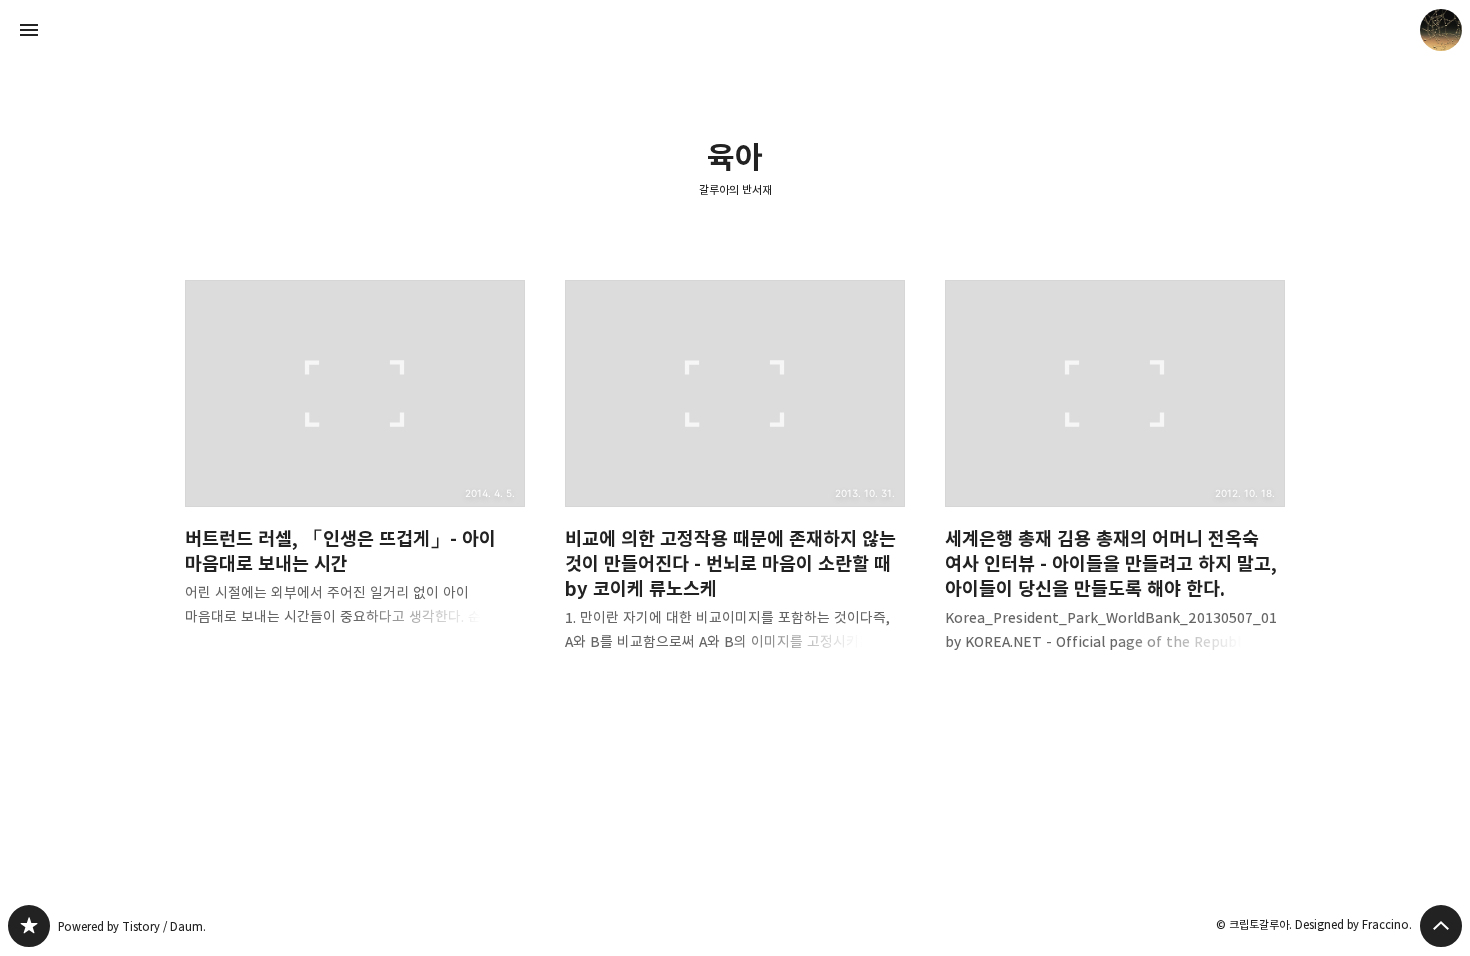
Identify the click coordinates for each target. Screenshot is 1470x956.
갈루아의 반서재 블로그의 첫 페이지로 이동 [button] (735, 30)
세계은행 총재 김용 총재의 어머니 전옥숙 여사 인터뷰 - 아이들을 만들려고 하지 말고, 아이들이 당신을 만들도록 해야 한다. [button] (1115, 482)
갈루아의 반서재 (735, 189)
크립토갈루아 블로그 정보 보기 (1441, 30)
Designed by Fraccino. (1353, 924)
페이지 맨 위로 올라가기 (1441, 926)
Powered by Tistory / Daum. (132, 926)
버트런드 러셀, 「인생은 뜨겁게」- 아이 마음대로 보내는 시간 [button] (355, 469)
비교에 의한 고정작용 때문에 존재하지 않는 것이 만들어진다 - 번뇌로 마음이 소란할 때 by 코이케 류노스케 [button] (735, 482)
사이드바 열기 (29, 30)
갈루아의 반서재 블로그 (29, 926)
